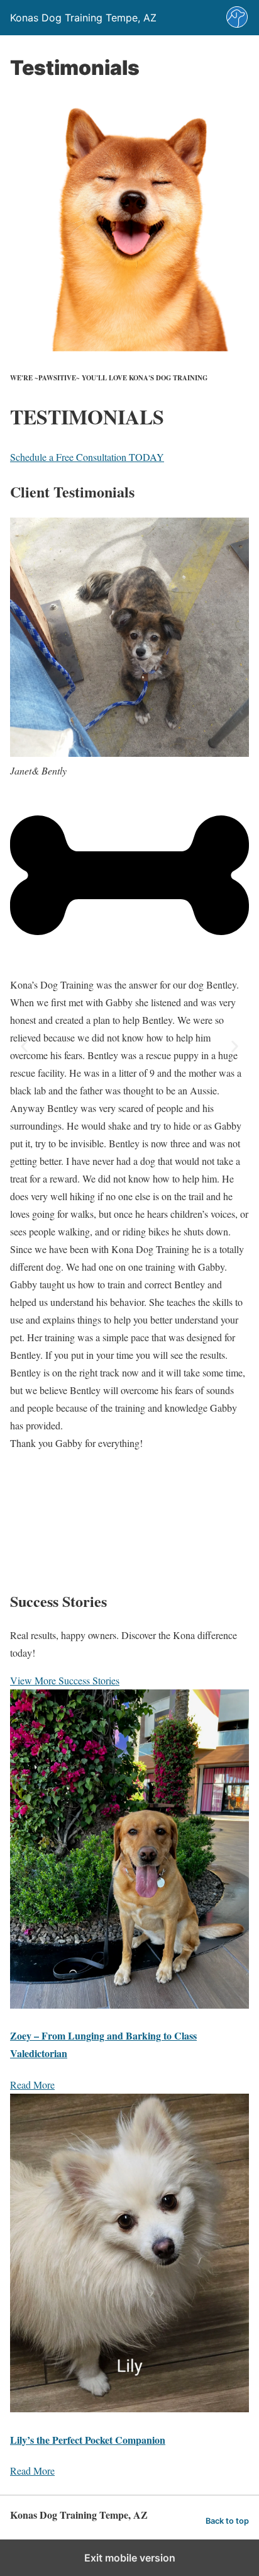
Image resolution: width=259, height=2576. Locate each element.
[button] (24, 1046)
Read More (32, 2085)
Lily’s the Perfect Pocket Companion (88, 2440)
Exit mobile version (130, 2558)
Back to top (227, 2521)
